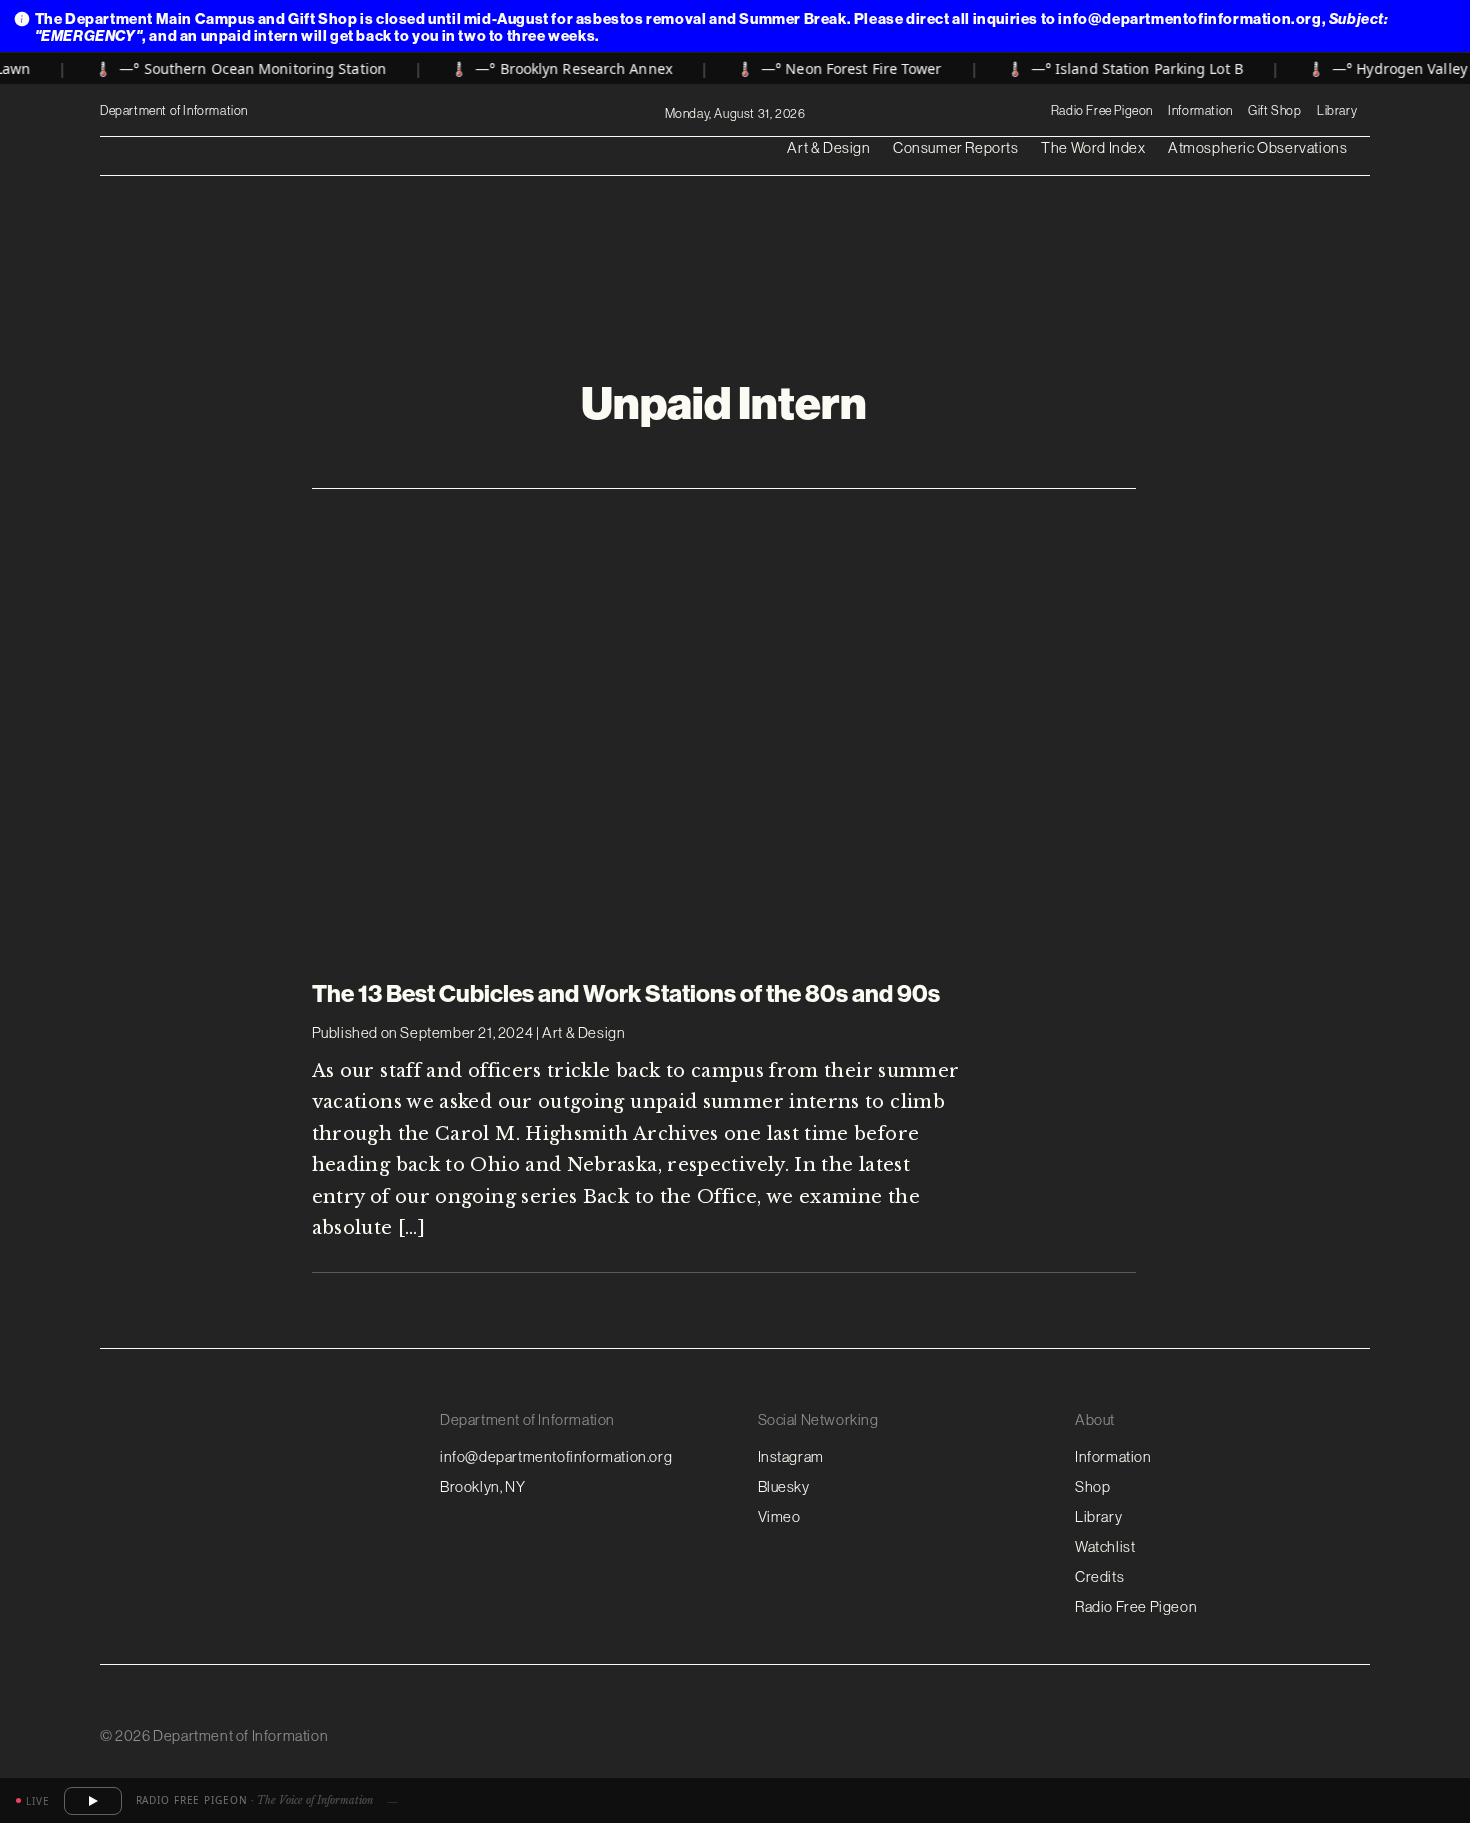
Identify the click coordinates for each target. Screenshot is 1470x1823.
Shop (1092, 1486)
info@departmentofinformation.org (556, 1456)
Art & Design (828, 147)
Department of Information (175, 110)
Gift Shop (1274, 110)
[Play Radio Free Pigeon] (93, 1801)
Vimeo (779, 1516)
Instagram (791, 1456)
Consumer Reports (956, 147)
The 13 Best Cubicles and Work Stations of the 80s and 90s (626, 993)
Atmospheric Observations (1257, 147)
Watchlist (1105, 1546)
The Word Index (1093, 147)
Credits (1099, 1576)
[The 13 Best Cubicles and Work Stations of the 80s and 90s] (724, 719)
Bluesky (784, 1486)
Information (1200, 110)
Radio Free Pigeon (1102, 110)
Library (1337, 110)
